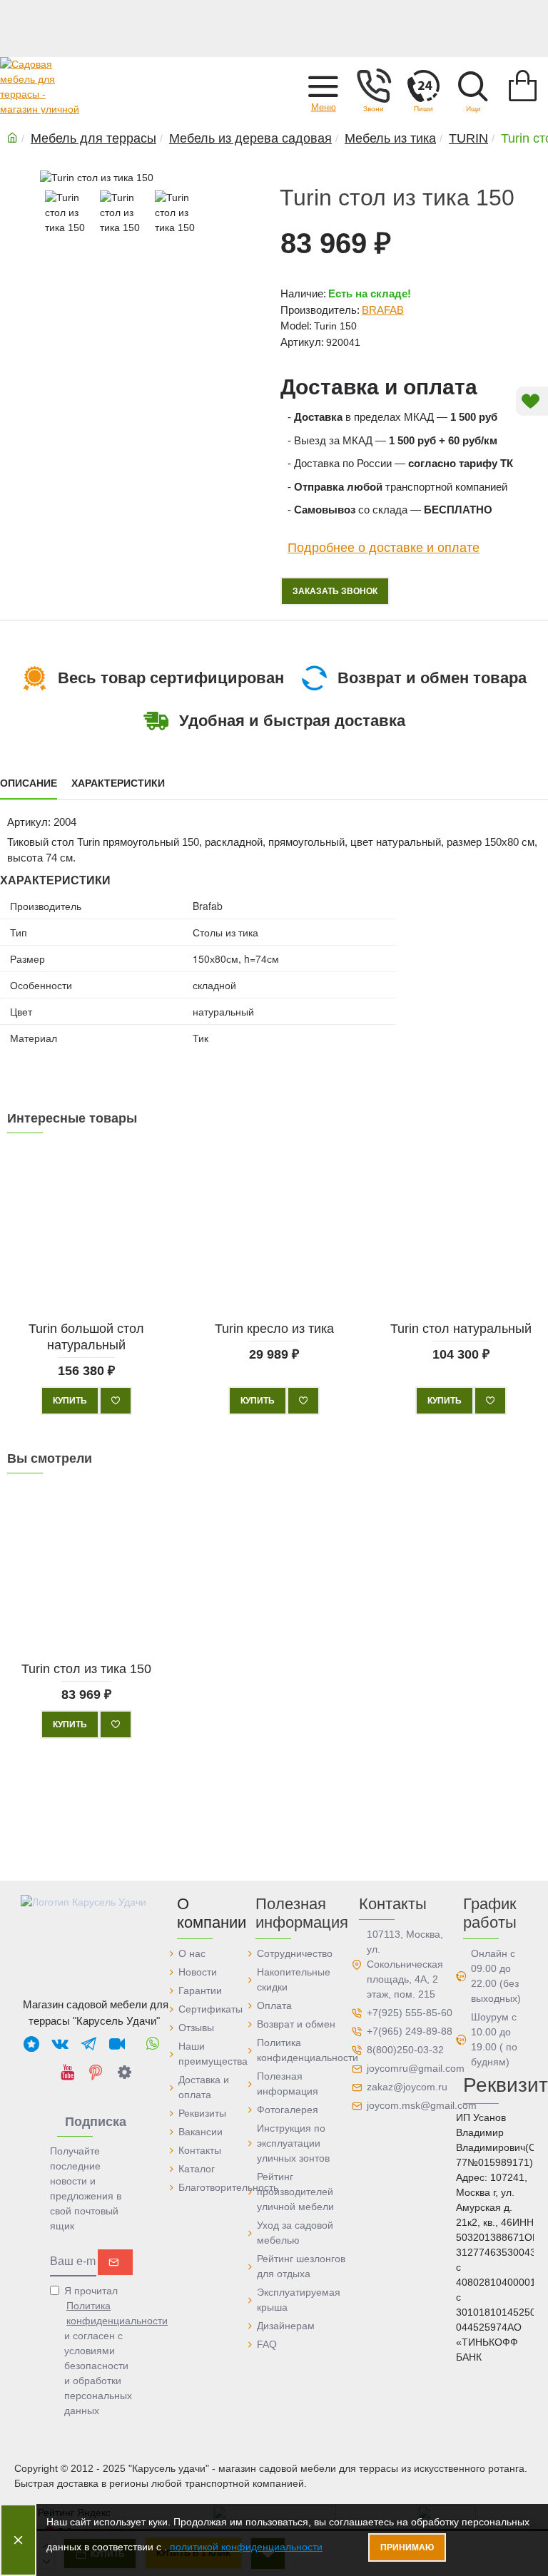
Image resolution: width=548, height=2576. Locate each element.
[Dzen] (124, 2072)
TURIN (468, 138)
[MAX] (31, 2043)
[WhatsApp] (153, 2043)
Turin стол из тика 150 (86, 1668)
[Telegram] (88, 2043)
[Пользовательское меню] (373, 86)
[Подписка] (115, 2262)
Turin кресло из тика (274, 1329)
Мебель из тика (390, 138)
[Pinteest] (96, 2072)
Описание (29, 783)
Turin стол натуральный (462, 1329)
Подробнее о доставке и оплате (384, 548)
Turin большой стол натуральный (86, 1337)
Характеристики (118, 783)
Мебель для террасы (93, 138)
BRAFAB (383, 310)
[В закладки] (116, 1401)
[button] (323, 86)
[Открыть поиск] (473, 86)
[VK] (60, 2043)
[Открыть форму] (423, 86)
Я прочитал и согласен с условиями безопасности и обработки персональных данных (99, 2351)
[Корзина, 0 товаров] (523, 86)
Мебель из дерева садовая (250, 138)
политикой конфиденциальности (246, 2547)
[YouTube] (67, 2072)
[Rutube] (117, 2043)
